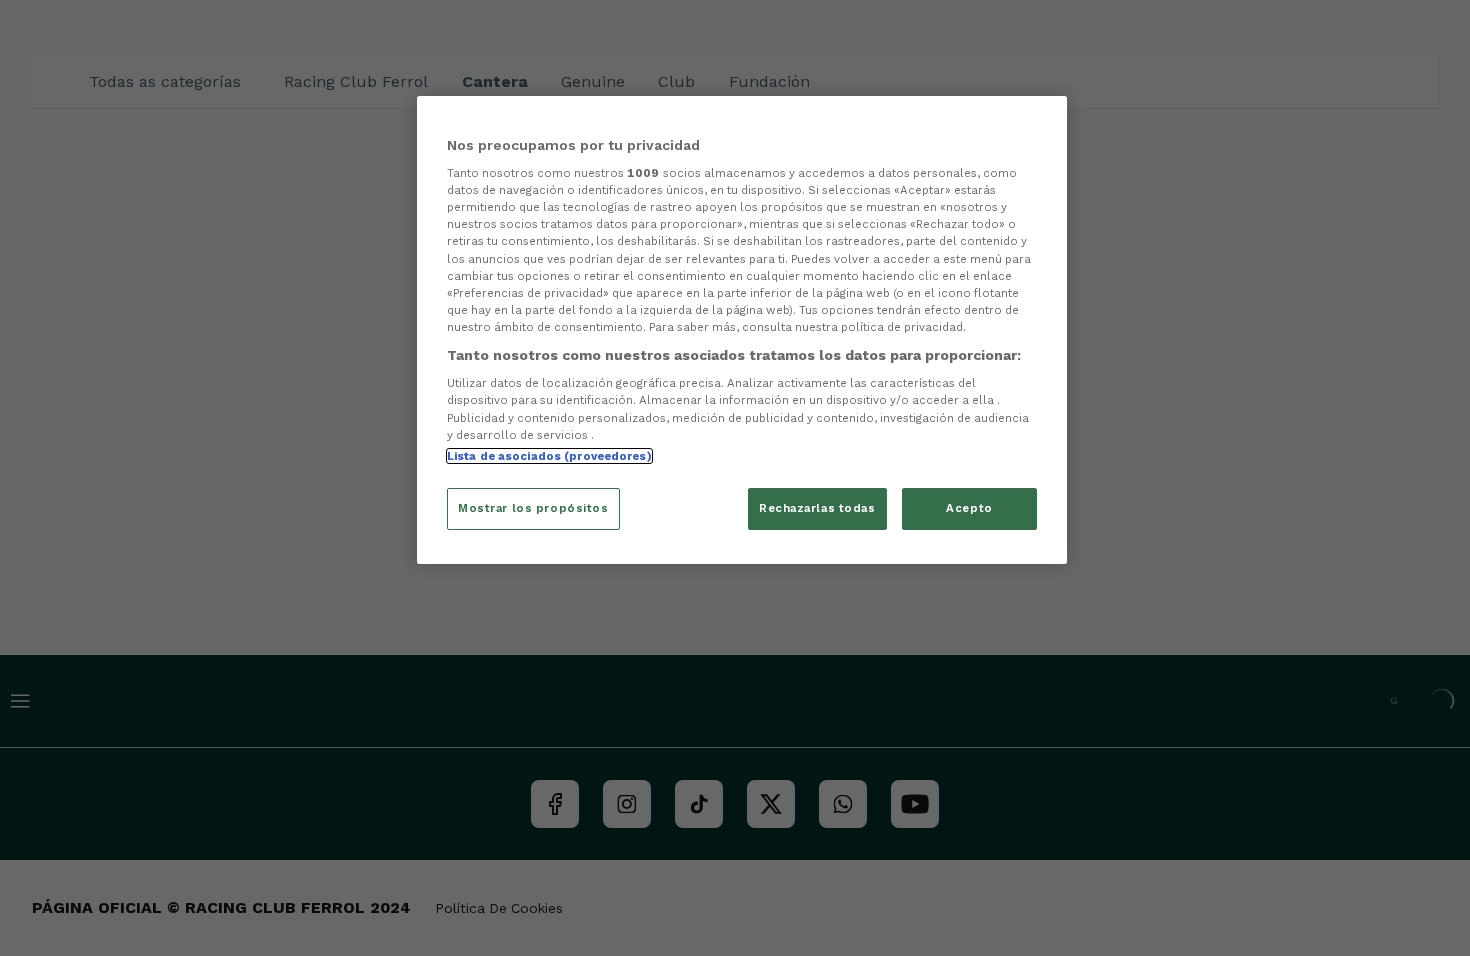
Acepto (969, 508)
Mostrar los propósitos (533, 508)
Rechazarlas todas (817, 508)
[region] (742, 330)
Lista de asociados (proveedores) (549, 456)
